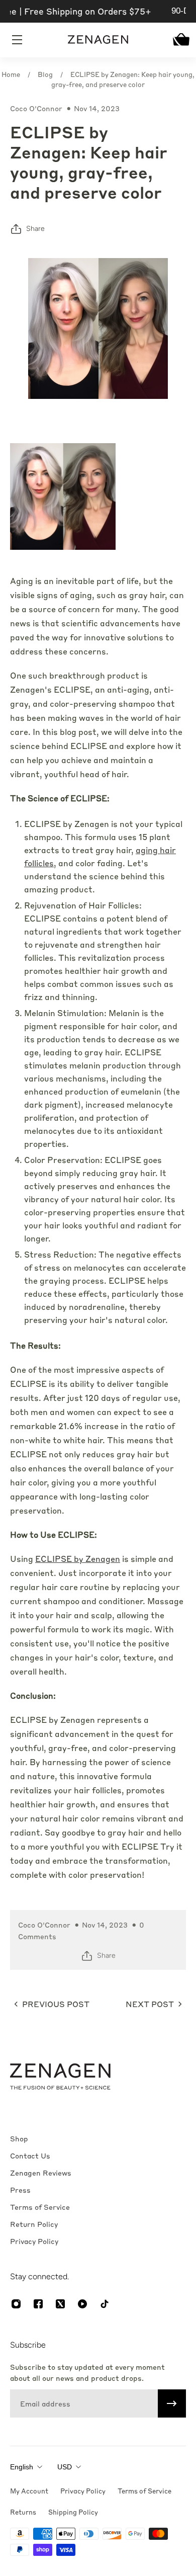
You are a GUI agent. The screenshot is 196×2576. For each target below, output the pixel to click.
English (22, 2467)
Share (35, 229)
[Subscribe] (172, 2403)
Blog (45, 74)
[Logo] (98, 39)
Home (11, 74)
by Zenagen (78, 1559)
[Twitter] (60, 2304)
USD (65, 2467)
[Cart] (178, 39)
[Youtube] (82, 2304)
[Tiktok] (105, 2304)
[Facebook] (38, 2304)
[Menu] (18, 40)
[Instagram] (16, 2304)
